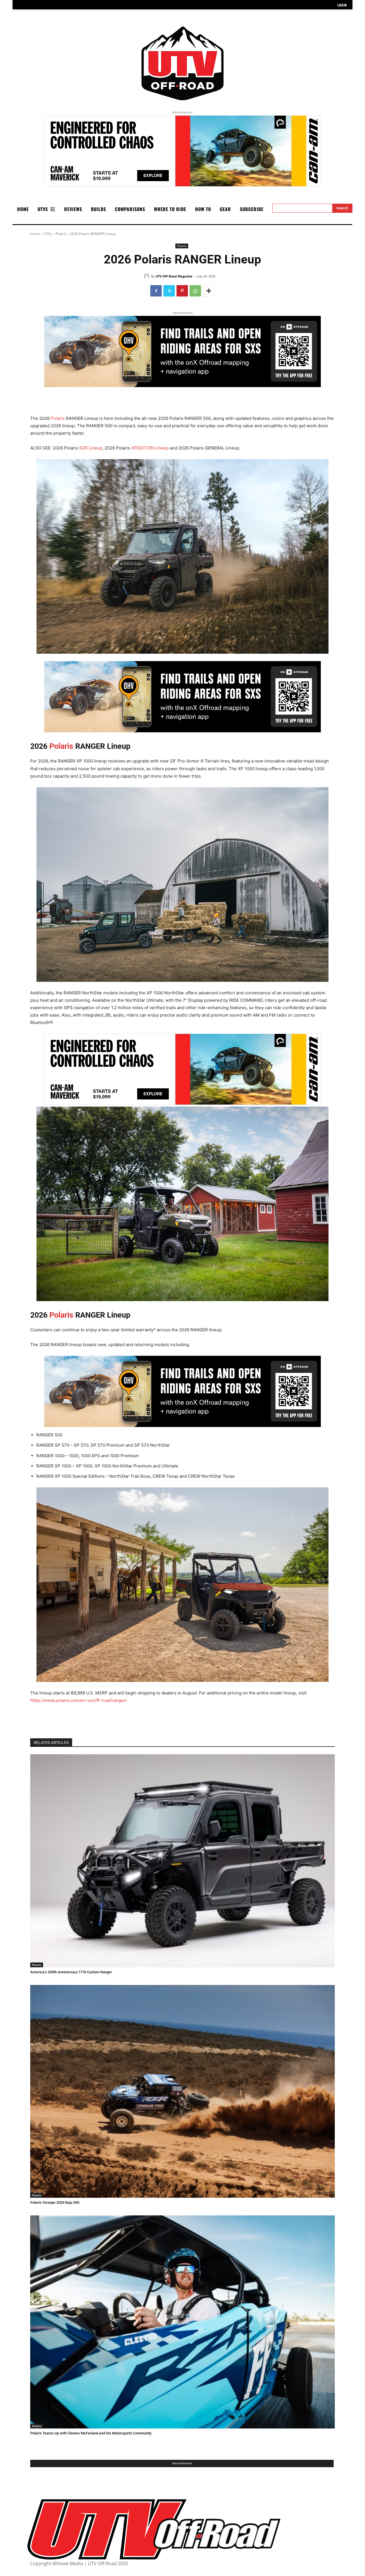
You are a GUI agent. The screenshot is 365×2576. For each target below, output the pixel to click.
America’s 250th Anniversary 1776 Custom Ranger (71, 1972)
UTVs (48, 234)
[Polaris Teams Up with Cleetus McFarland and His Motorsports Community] (182, 2322)
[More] (209, 291)
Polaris (61, 234)
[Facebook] (156, 291)
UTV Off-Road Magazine (174, 276)
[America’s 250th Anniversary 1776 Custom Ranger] (182, 1861)
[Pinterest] (182, 291)
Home (35, 234)
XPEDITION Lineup (150, 448)
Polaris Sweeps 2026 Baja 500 (55, 2202)
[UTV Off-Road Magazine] (147, 276)
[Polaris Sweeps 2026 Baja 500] (182, 2092)
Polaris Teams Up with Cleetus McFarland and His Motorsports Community (91, 2433)
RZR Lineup (91, 448)
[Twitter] (169, 291)
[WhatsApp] (195, 291)
